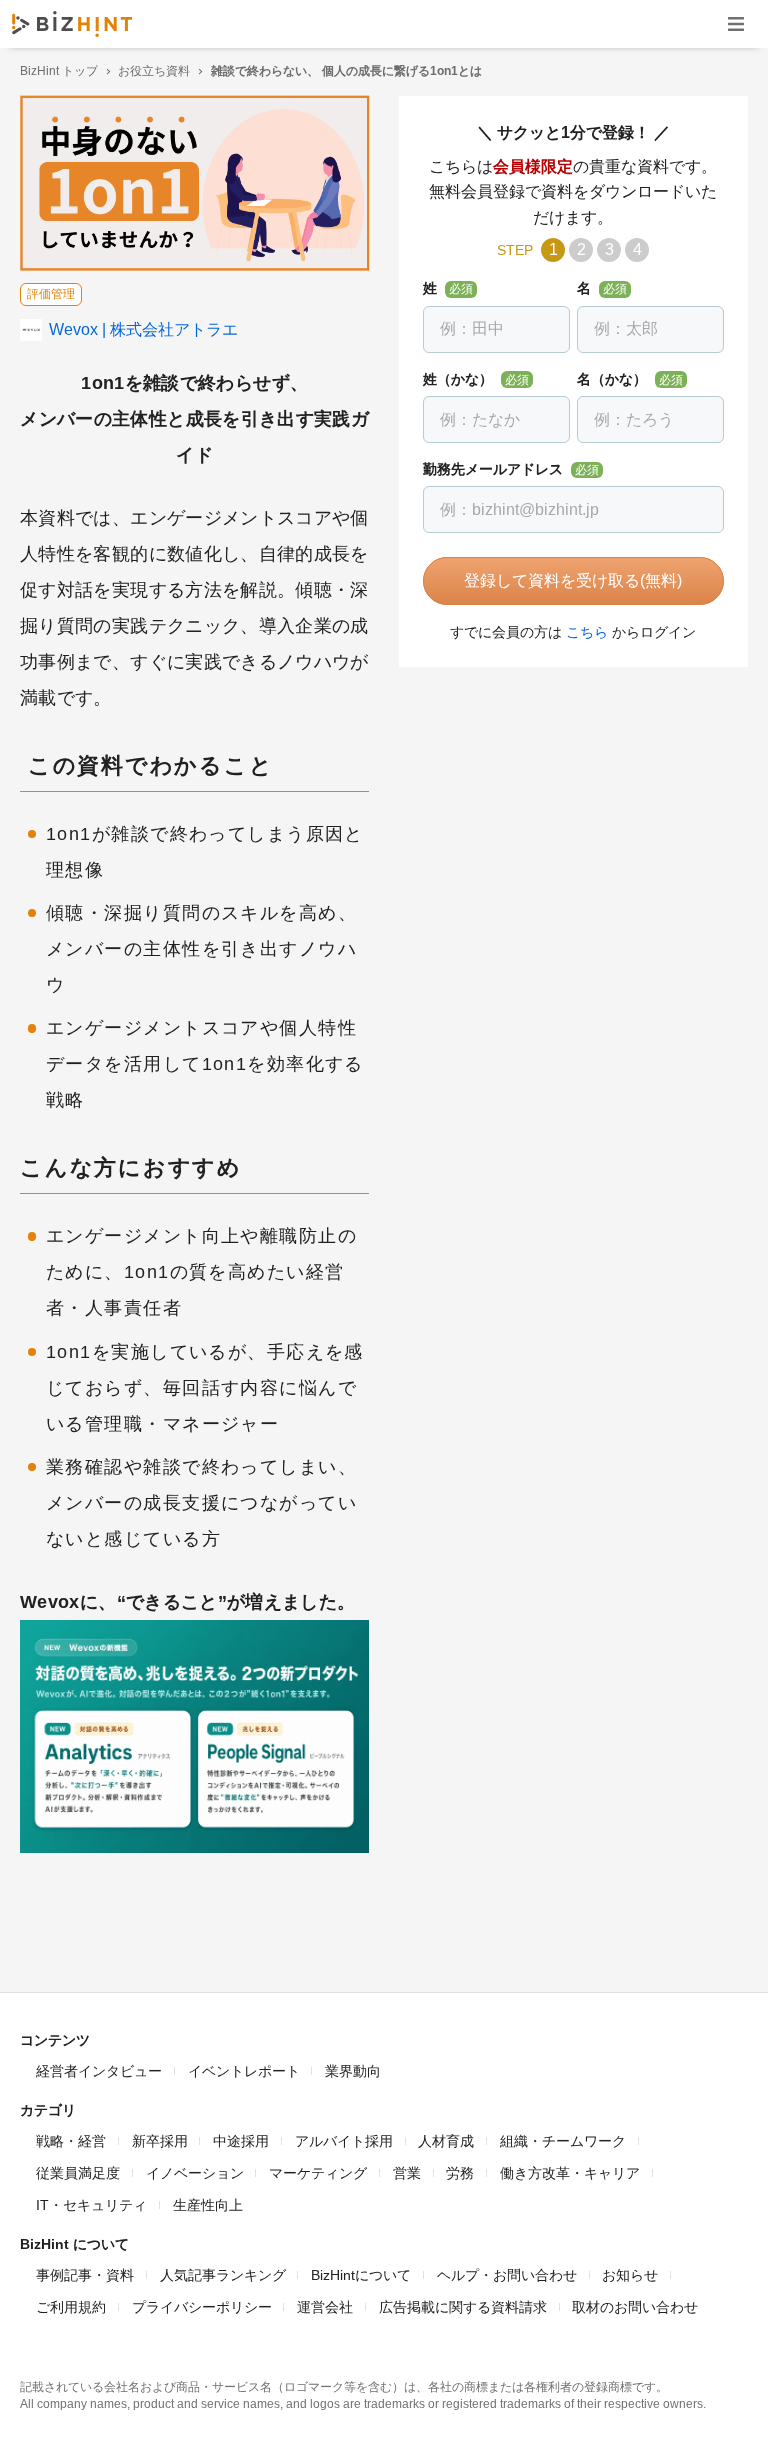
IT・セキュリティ (91, 2205)
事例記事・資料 (85, 2275)
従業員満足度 (78, 2173)
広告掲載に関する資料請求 (463, 2307)
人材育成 (446, 2141)
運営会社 (325, 2307)
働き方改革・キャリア (570, 2173)
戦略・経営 (71, 2141)
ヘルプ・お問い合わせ (507, 2275)
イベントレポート (244, 2071)
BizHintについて (361, 2275)
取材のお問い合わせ (635, 2307)
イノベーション (195, 2173)
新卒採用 (160, 2141)
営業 (407, 2173)
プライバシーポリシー (202, 2307)
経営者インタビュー (99, 2071)
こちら (587, 632)
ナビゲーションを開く (736, 23)
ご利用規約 (71, 2307)
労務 (460, 2173)
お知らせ (630, 2275)
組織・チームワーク (563, 2141)
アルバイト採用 (344, 2141)
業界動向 (353, 2071)
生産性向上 (208, 2205)
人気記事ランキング (223, 2275)
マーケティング (318, 2173)
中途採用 (241, 2141)
